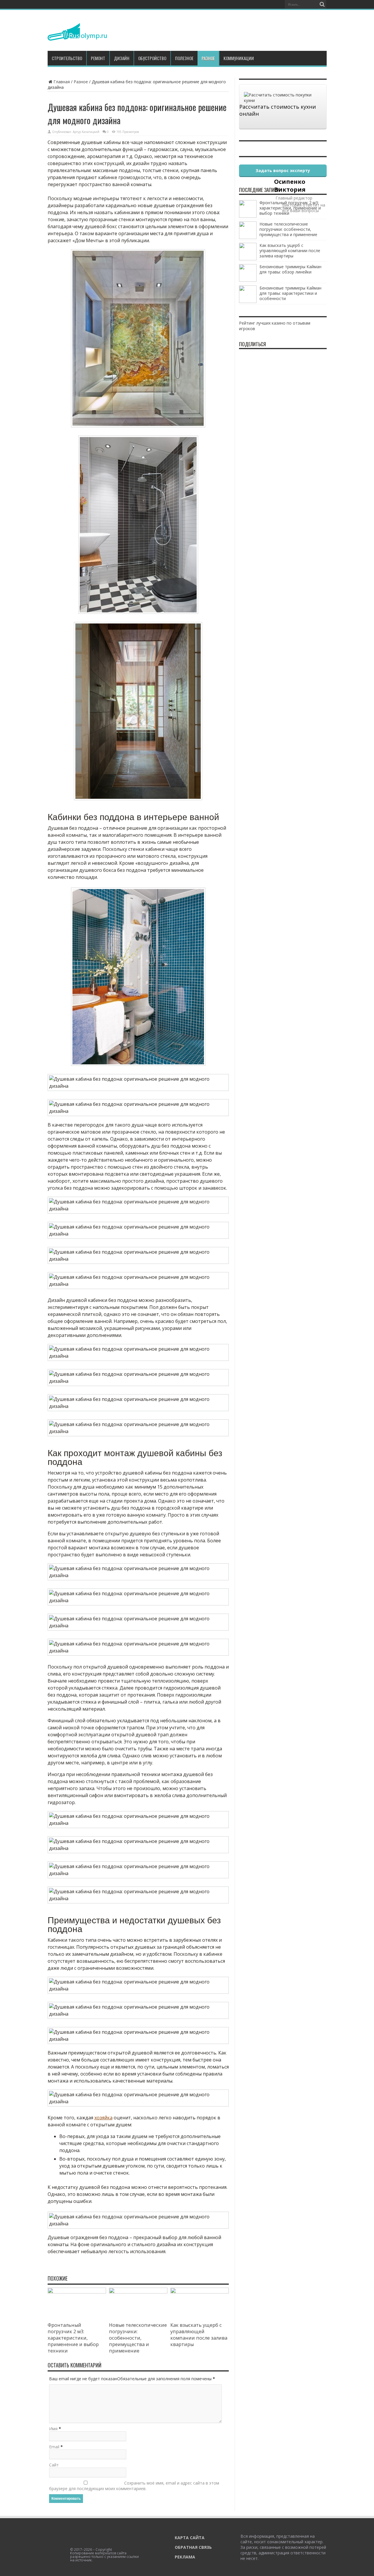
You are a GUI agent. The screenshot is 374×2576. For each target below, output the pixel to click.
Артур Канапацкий (86, 132)
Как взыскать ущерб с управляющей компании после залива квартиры (199, 2335)
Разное (208, 58)
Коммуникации (239, 58)
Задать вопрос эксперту (283, 170)
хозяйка (103, 2118)
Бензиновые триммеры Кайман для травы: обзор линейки (290, 269)
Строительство (67, 58)
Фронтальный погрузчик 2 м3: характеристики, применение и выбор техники (73, 2338)
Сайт (54, 2465)
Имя (53, 2429)
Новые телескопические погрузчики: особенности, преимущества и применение (138, 2338)
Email (54, 2447)
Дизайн (122, 58)
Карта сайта (190, 2538)
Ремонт (98, 58)
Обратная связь (193, 2547)
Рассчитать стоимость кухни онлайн (278, 110)
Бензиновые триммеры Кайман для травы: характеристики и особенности (290, 293)
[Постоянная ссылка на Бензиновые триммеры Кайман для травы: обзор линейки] (248, 280)
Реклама (185, 2557)
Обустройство (152, 58)
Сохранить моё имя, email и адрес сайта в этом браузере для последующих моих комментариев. (134, 2486)
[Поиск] (322, 4)
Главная (62, 82)
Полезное (184, 58)
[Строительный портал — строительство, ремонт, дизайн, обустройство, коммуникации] (77, 36)
